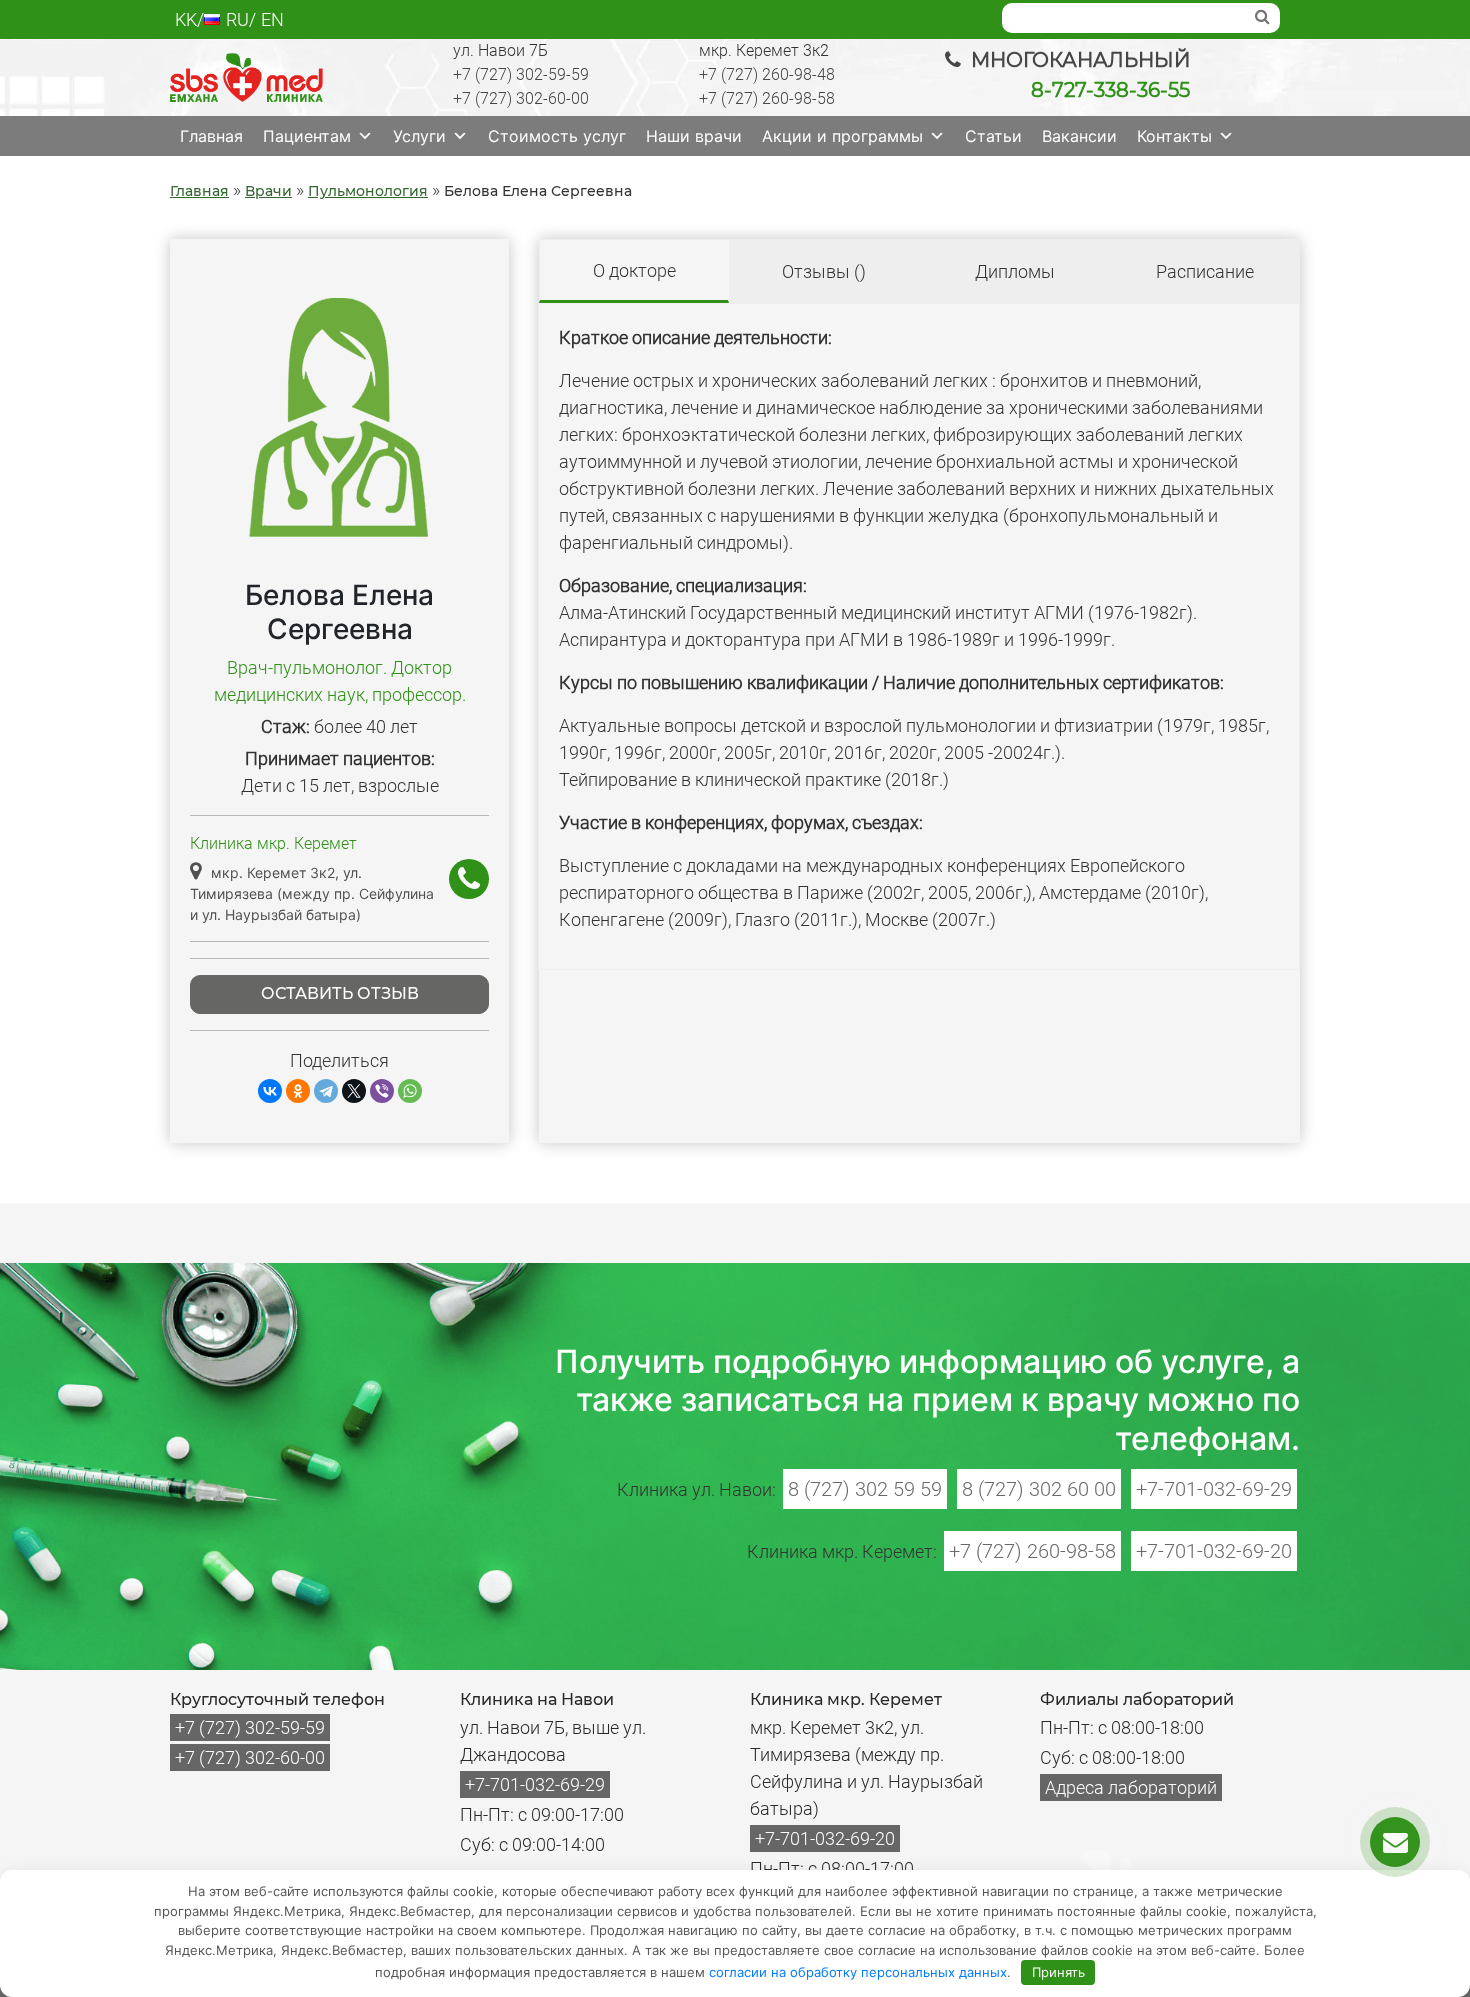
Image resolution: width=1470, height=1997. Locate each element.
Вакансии (1079, 136)
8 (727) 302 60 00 (1039, 1489)
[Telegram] (326, 1091)
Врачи (268, 191)
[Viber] (382, 1091)
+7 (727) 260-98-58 (767, 98)
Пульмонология (368, 191)
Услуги (419, 136)
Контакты (1174, 136)
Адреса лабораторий (1131, 1787)
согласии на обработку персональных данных (858, 1972)
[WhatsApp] (410, 1091)
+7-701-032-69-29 (1214, 1489)
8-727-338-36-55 (1110, 90)
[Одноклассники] (298, 1091)
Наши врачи (694, 136)
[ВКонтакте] (270, 1091)
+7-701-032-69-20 (1214, 1551)
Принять (1058, 1972)
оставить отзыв (340, 993)
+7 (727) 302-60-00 (521, 98)
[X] (354, 1091)
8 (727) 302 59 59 (865, 1489)
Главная (211, 136)
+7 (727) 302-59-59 (521, 74)
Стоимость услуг (557, 136)
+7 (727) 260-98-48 (767, 74)
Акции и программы (842, 136)
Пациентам (307, 136)
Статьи (993, 136)
